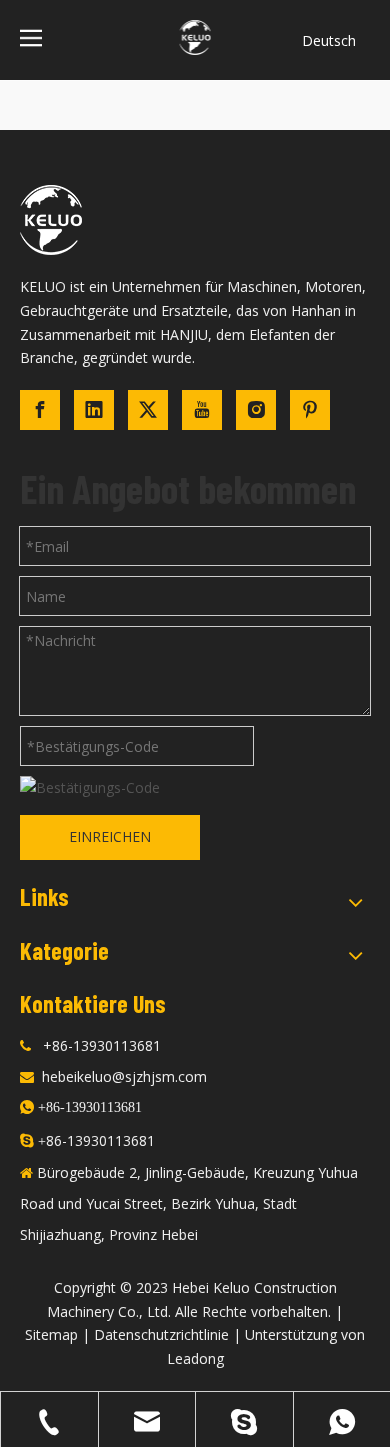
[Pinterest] (310, 410)
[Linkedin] (94, 410)
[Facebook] (40, 410)
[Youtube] (202, 410)
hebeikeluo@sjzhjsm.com (124, 1076)
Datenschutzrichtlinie (161, 1334)
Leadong (195, 1358)
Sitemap (51, 1334)
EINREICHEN (110, 836)
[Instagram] (256, 410)
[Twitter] (148, 410)
